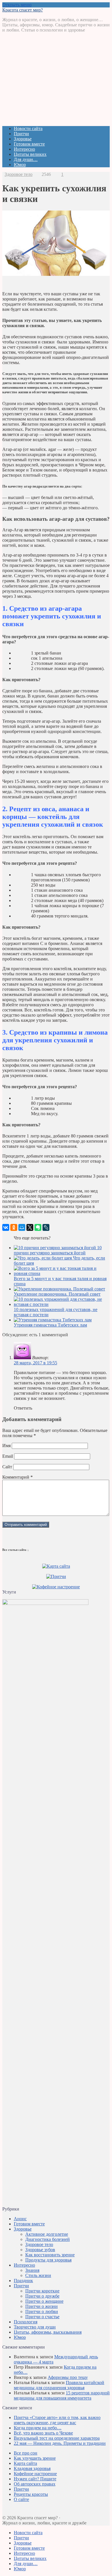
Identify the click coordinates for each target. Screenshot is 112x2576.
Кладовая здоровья (32, 2468)
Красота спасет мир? (23, 10)
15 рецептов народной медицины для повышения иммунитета (62, 2395)
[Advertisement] (56, 81)
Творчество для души (35, 2327)
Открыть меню (17, 5)
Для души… (26, 159)
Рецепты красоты (31, 2494)
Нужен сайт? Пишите (35, 2479)
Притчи (21, 134)
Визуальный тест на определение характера (57, 2438)
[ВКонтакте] (6, 1227)
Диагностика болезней (48, 2239)
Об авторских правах (35, 2484)
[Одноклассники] (14, 1227)
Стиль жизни (38, 2275)
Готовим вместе (29, 144)
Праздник (23, 2281)
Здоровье (23, 139)
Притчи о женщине (44, 2301)
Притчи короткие (42, 2291)
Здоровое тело (19, 174)
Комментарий (18, 1477)
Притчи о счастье (42, 2317)
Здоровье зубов (40, 2250)
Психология (26, 2322)
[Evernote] (38, 1227)
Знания (32, 2270)
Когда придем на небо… (38, 2428)
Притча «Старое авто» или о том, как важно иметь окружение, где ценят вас (57, 2420)
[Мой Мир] (22, 1227)
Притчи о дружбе (42, 2296)
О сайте (21, 2499)
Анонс (20, 2219)
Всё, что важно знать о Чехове (43, 2433)
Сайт (7, 1467)
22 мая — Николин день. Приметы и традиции (60, 2443)
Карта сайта (25, 2463)
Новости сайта (28, 128)
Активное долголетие (47, 2234)
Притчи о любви (42, 2311)
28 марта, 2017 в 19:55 (35, 1363)
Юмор (20, 165)
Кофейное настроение (35, 2474)
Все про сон (26, 2453)
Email (8, 1456)
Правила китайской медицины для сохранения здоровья (59, 2385)
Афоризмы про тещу (68, 2377)
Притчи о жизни (41, 2306)
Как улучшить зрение (35, 2458)
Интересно (24, 149)
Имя (6, 1446)
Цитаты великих (30, 154)
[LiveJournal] (46, 1227)
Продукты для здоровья (48, 2260)
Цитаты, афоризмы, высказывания (48, 2332)
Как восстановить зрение (50, 2255)
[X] (30, 1227)
